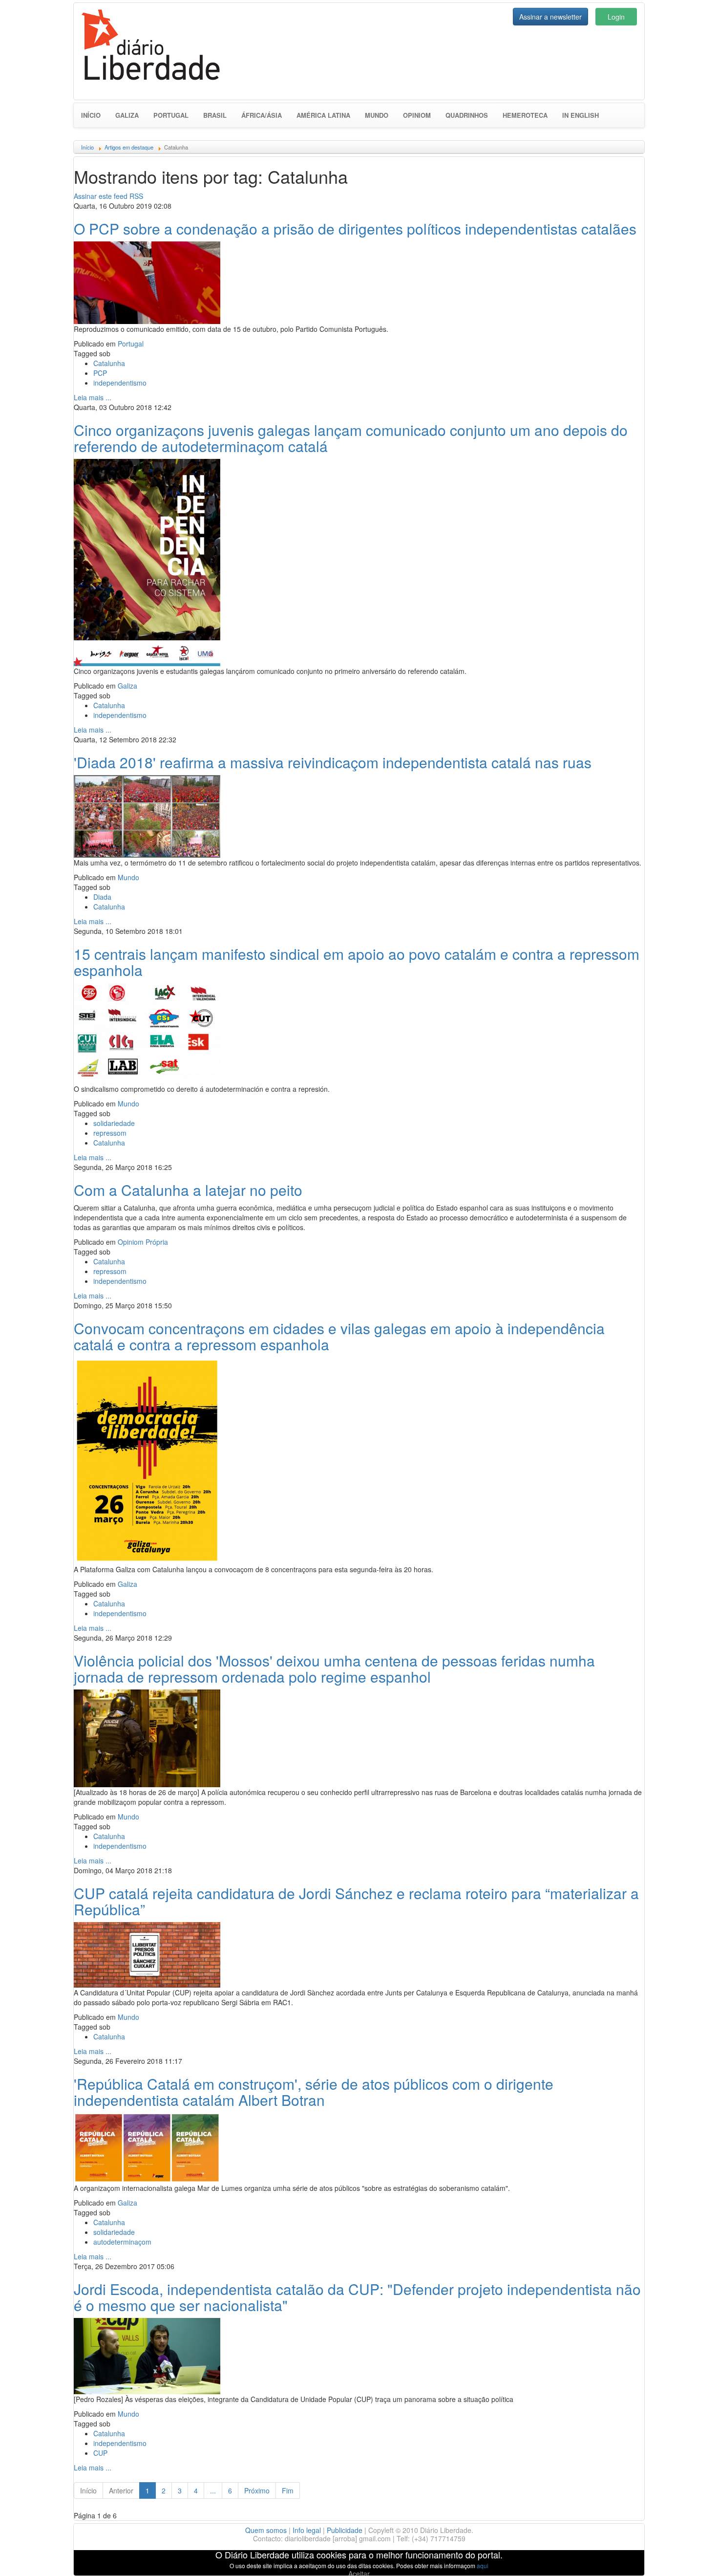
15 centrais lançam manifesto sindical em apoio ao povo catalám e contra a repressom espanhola (357, 962)
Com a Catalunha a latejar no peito (188, 1190)
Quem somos (266, 2530)
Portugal (171, 115)
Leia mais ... (93, 397)
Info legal (307, 2530)
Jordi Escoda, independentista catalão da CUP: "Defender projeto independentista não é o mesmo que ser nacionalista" (357, 2297)
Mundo (377, 115)
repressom (110, 1133)
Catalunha (109, 363)
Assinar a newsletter (550, 17)
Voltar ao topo (689, 2556)
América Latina (323, 115)
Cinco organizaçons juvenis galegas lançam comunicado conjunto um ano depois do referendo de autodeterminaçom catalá (351, 438)
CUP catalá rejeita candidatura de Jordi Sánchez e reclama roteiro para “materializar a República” (356, 1901)
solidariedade (114, 1123)
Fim (288, 2490)
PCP (100, 373)
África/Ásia (262, 115)
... (213, 2490)
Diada (102, 897)
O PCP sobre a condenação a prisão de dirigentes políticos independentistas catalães (355, 228)
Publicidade (345, 2530)
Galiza (127, 115)
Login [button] (616, 17)
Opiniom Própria (143, 1242)
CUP (100, 2453)
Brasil (215, 115)
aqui (483, 2565)
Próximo (257, 2490)
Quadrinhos (467, 115)
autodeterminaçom (122, 2242)
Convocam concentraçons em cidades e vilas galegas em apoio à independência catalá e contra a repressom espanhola (339, 1336)
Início (91, 115)
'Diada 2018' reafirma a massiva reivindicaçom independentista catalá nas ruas (333, 762)
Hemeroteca (525, 115)
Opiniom (417, 115)
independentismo (120, 383)
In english (581, 115)
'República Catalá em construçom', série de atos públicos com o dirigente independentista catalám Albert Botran (314, 2092)
